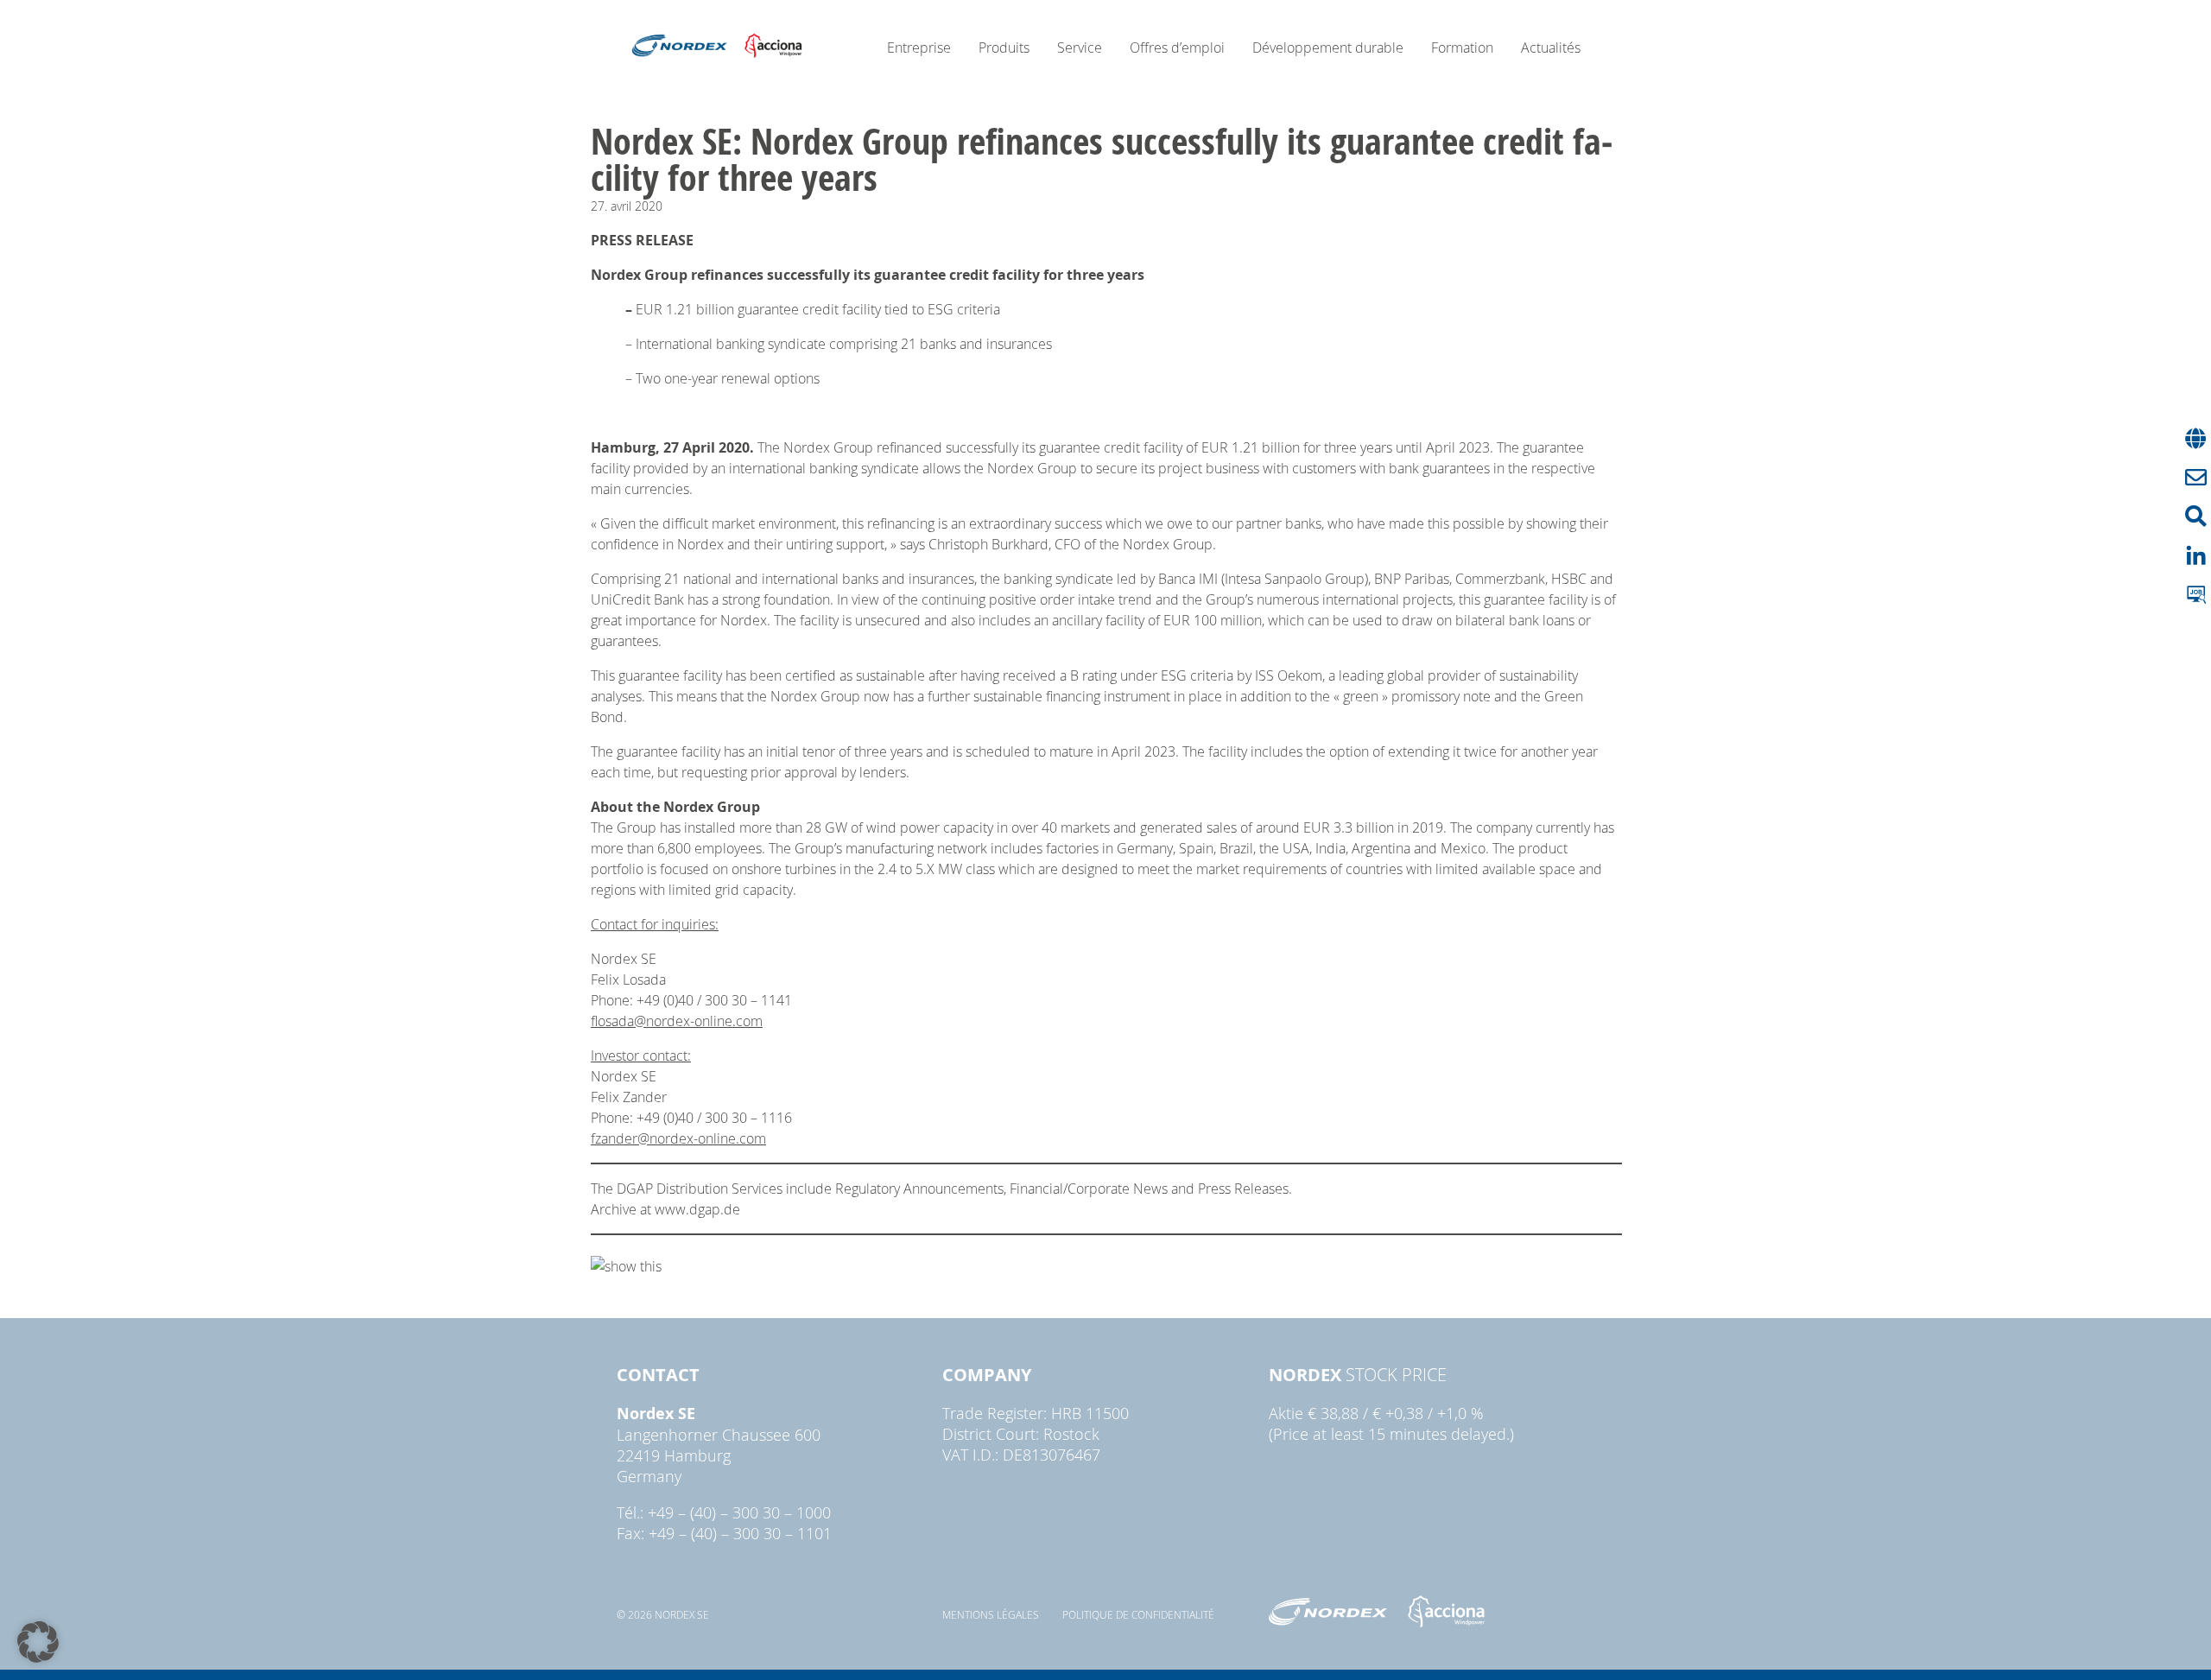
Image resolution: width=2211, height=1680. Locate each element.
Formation (1462, 48)
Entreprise (919, 48)
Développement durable (1328, 48)
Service (1080, 48)
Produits (1004, 48)
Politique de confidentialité (1138, 1614)
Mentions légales (991, 1614)
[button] (38, 1642)
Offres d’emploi (1177, 48)
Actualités (1551, 48)
